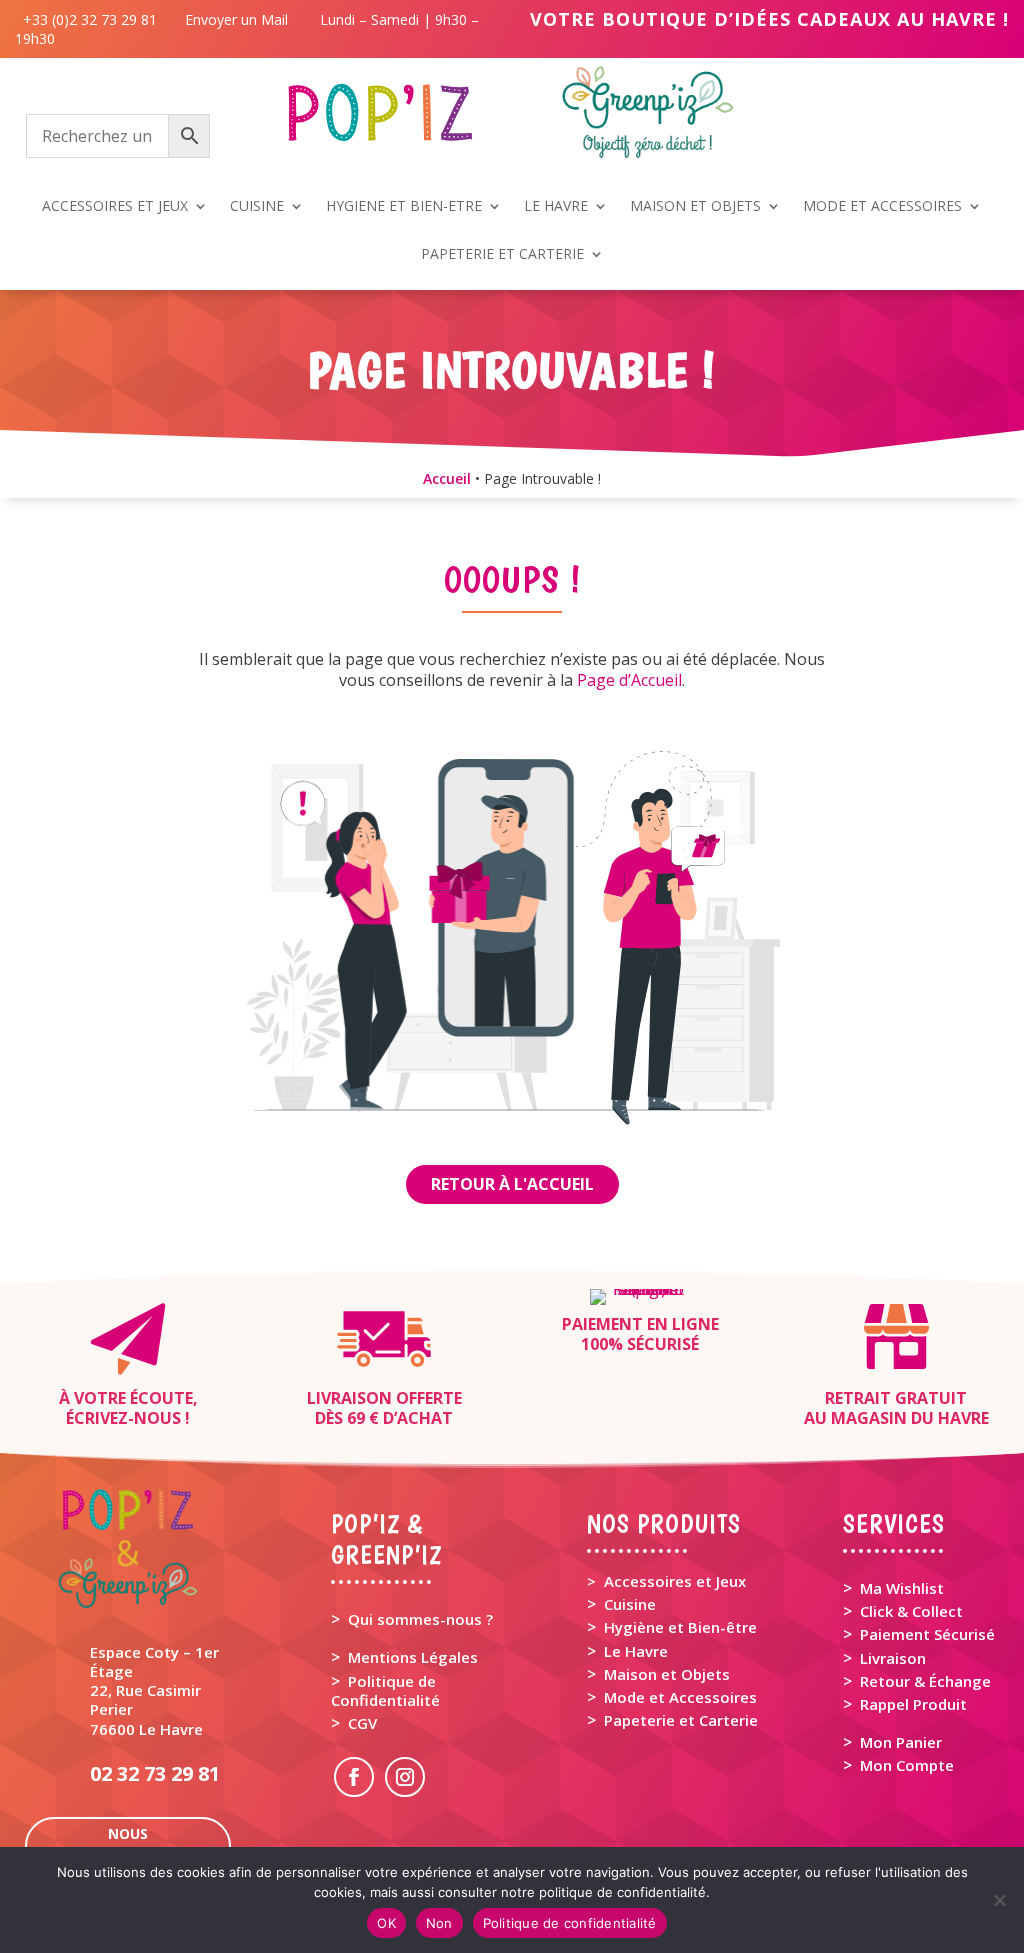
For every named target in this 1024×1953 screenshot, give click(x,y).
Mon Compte (907, 1765)
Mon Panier (901, 1742)
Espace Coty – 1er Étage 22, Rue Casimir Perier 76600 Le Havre (154, 1690)
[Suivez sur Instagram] (405, 1777)
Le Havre (636, 1651)
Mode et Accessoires (680, 1697)
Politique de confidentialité (570, 1923)
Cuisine (630, 1604)
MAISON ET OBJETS (695, 207)
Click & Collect (911, 1611)
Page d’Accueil (629, 680)
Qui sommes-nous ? (420, 1619)
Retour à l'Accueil (512, 1184)
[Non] (999, 1900)
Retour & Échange (925, 1681)
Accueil (447, 478)
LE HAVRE (556, 207)
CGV (362, 1723)
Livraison (893, 1658)
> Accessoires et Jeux (666, 1581)
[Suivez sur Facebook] (354, 1777)
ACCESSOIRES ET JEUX (115, 207)
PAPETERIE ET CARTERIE (502, 255)
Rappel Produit (913, 1704)
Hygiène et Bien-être (680, 1627)
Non (439, 1923)
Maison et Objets (667, 1674)
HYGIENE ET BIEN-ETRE (404, 207)
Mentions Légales (413, 1657)
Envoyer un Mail (234, 19)
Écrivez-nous (123, 1418)
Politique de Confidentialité (385, 1690)
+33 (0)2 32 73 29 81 (94, 19)
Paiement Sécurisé (927, 1634)
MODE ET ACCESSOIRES (882, 207)
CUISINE (257, 207)
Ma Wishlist (902, 1588)
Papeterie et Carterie (681, 1720)
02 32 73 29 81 (155, 1773)
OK (386, 1923)
